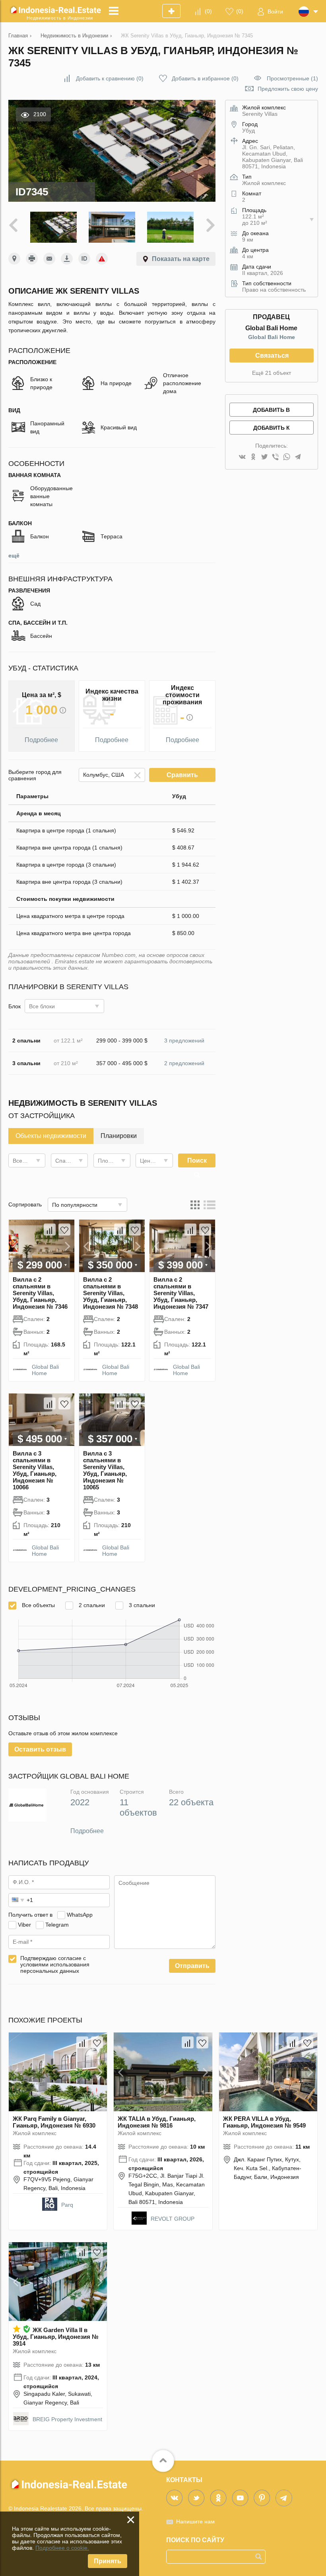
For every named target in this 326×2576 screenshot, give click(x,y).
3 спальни (141, 1605)
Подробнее (87, 1831)
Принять (108, 2561)
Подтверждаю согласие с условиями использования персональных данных (55, 1964)
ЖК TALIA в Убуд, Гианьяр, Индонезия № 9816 (157, 2122)
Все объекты (38, 1605)
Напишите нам (195, 2521)
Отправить (192, 1966)
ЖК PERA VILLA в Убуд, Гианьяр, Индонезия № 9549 (264, 2122)
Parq (67, 2205)
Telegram (57, 1925)
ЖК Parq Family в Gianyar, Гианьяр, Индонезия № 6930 (54, 2122)
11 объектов (138, 1807)
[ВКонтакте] (242, 457)
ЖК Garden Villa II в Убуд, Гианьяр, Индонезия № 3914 (56, 2337)
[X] (264, 457)
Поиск (197, 1160)
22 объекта (191, 1802)
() (208, 11)
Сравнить (182, 775)
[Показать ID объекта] (84, 259)
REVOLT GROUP (173, 2219)
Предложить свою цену (288, 89)
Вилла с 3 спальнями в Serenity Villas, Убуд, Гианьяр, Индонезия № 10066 (35, 1470)
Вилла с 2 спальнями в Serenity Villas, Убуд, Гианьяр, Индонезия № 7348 (111, 1293)
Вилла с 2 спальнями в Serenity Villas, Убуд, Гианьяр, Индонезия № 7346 (40, 1293)
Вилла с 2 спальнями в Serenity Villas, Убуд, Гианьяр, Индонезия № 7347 (181, 1293)
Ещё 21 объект (272, 373)
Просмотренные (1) (292, 78)
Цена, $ (150, 1161)
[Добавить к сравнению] (50, 1230)
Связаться (272, 356)
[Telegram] (298, 457)
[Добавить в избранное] (64, 1230)
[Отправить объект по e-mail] (49, 259)
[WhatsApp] (287, 457)
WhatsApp (80, 1915)
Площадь (110, 1161)
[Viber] (276, 457)
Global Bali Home (45, 1370)
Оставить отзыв (40, 1749)
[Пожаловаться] (102, 259)
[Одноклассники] (253, 457)
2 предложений (184, 1063)
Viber (24, 1925)
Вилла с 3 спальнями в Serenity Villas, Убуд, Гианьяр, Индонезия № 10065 (105, 1470)
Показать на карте (181, 259)
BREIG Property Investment (67, 2419)
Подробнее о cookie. (62, 2548)
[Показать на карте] (14, 259)
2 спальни (91, 1605)
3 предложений (184, 1041)
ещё (14, 555)
